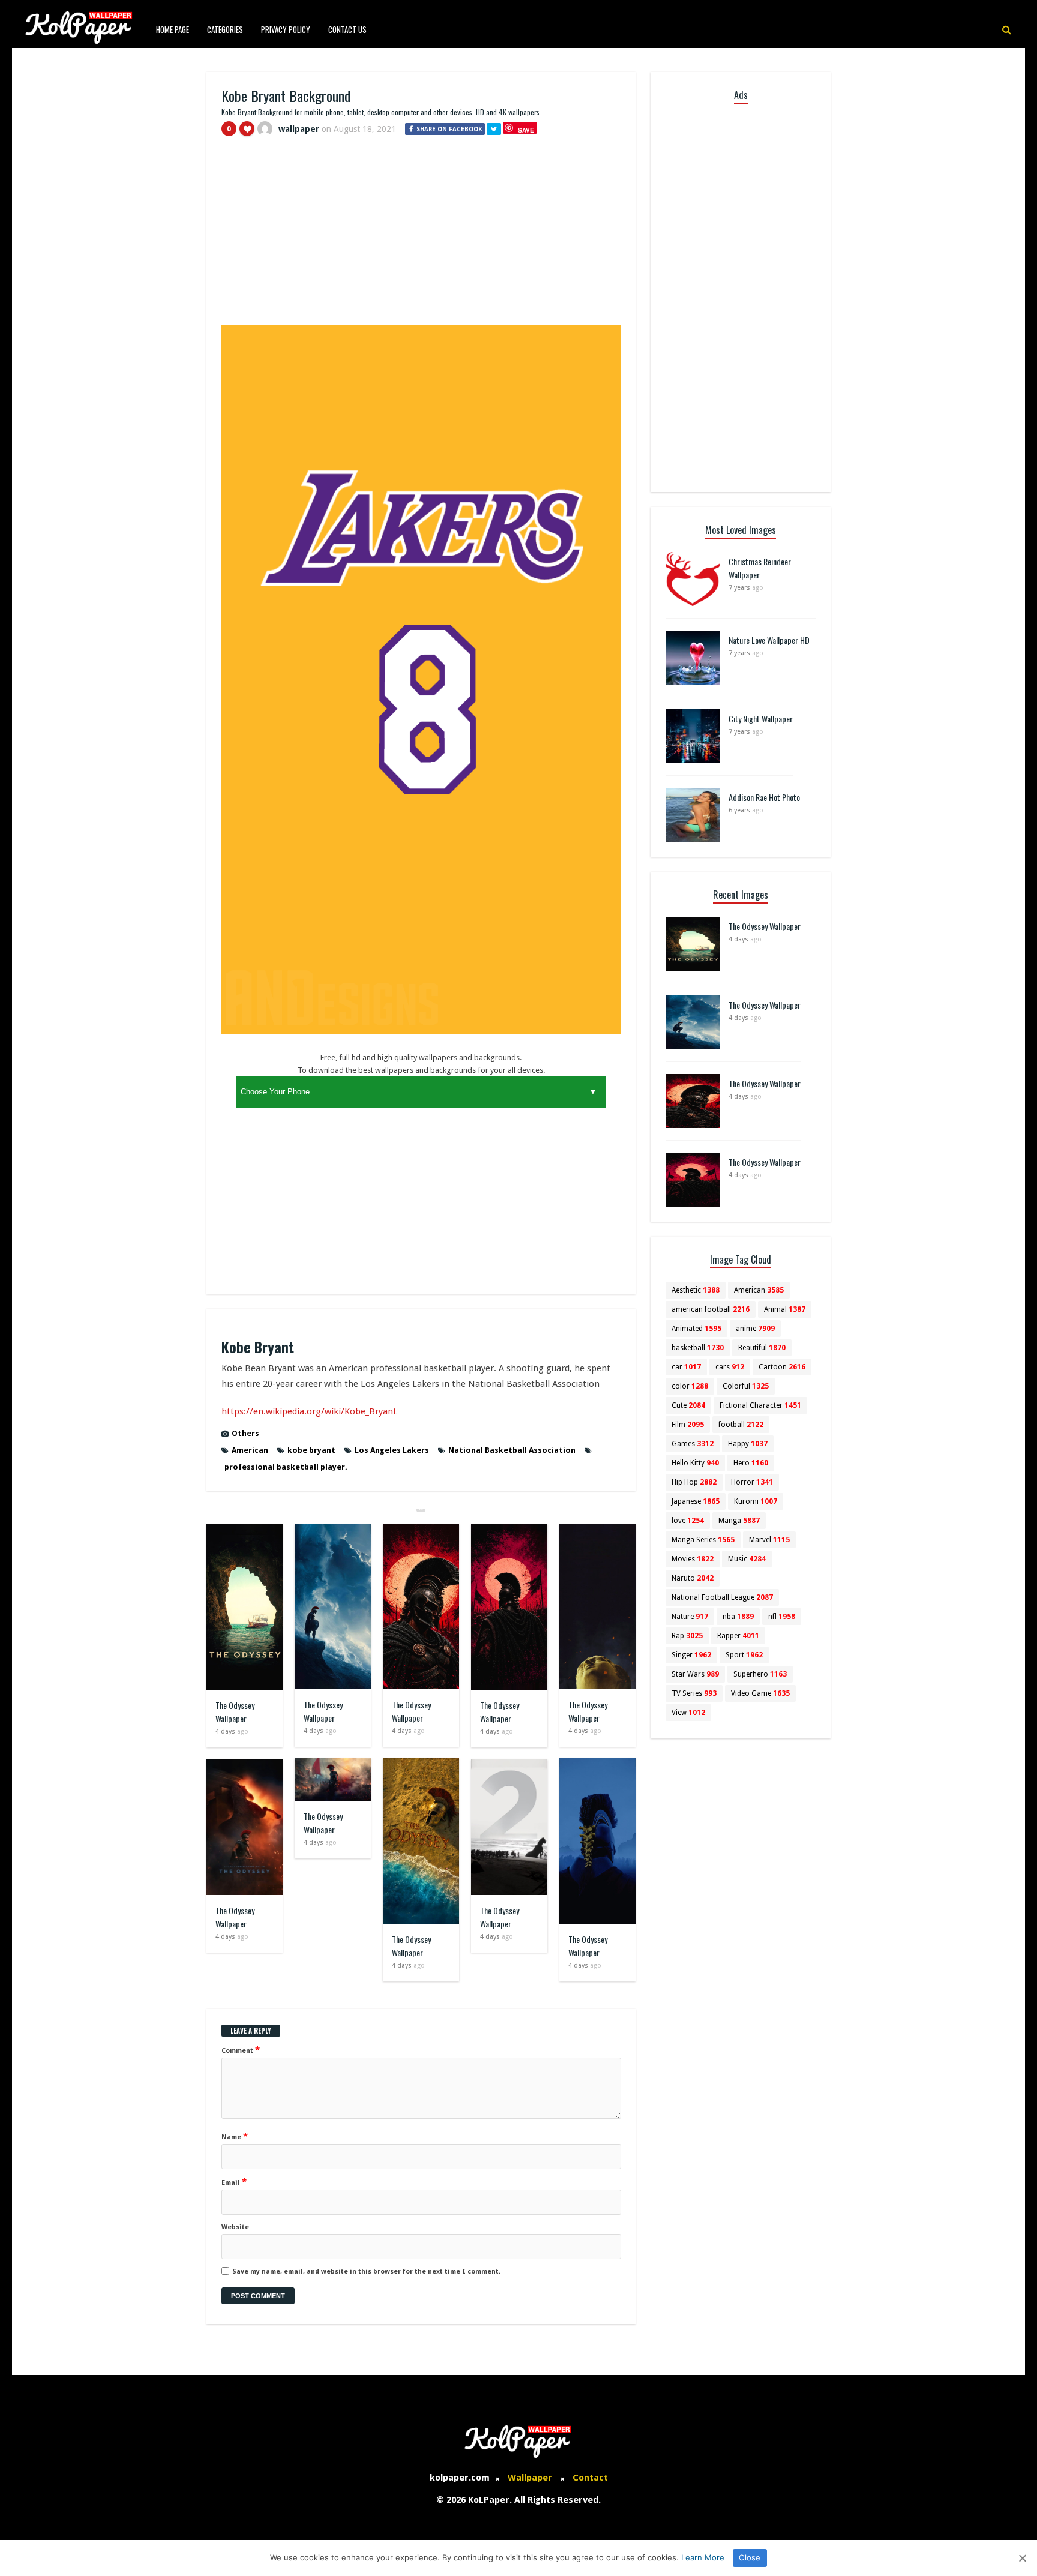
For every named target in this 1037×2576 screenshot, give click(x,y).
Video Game (760, 1693)
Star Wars (695, 1674)
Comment (241, 2050)
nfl (782, 1617)
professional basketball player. (286, 1467)
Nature (690, 1617)
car (686, 1367)
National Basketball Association (512, 1450)
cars (730, 1367)
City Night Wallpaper (761, 719)
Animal (785, 1309)
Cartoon (782, 1367)
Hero (751, 1463)
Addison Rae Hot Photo (764, 797)
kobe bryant (311, 1450)
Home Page (173, 29)
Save (526, 130)
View (688, 1713)
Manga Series (703, 1540)
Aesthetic (696, 1290)
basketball (698, 1348)
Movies (693, 1559)
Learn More (703, 2557)
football (741, 1425)
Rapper (738, 1636)
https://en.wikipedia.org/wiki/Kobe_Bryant (309, 1411)
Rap (687, 1636)
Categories (225, 29)
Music (747, 1559)
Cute (688, 1405)
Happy (748, 1444)
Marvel (769, 1540)
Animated (696, 1329)
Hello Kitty (695, 1463)
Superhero (760, 1674)
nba (738, 1617)
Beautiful (762, 1348)
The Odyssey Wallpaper (235, 1712)
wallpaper (299, 129)
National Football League (722, 1597)
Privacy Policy (286, 29)
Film (688, 1425)
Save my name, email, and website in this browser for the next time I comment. (366, 2271)
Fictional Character (760, 1405)
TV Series (694, 1693)
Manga (739, 1521)
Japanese (696, 1501)
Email (234, 2182)
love (688, 1521)
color (690, 1386)
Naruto (693, 1578)
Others (245, 1433)
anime (755, 1329)
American (250, 1450)
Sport (744, 1655)
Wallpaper (530, 2478)
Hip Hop (694, 1482)
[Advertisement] (421, 236)
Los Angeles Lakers (392, 1450)
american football (711, 1309)
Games (693, 1444)
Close (750, 2557)
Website (235, 2227)
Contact (590, 2478)
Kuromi (756, 1501)
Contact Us (347, 29)
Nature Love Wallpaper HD (769, 640)
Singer (691, 1655)
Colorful (746, 1386)
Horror (752, 1482)
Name (235, 2136)
